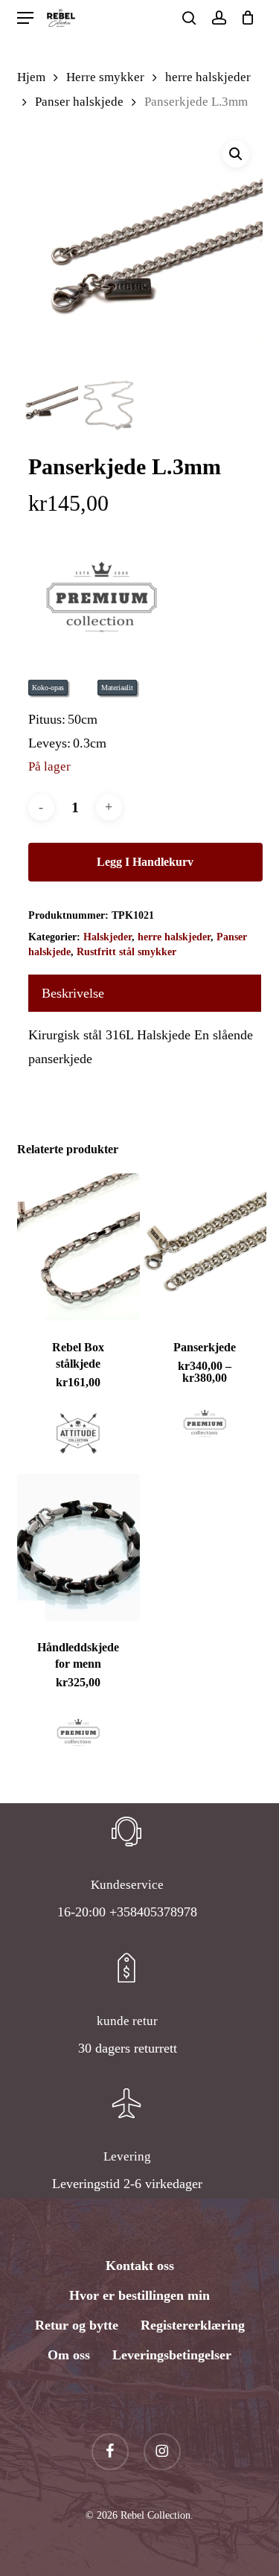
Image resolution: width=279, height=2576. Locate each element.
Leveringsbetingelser (172, 2355)
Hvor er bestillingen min (139, 2295)
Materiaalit (117, 688)
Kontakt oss (140, 2266)
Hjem (31, 77)
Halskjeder (108, 937)
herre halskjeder (208, 77)
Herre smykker (105, 77)
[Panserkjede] (205, 1247)
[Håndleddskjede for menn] (79, 1547)
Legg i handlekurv (145, 862)
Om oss (69, 2355)
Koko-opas (48, 688)
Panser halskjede (79, 102)
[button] (25, 18)
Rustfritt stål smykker (126, 952)
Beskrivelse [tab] (73, 993)
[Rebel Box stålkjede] (79, 1247)
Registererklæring (193, 2325)
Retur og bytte (77, 2325)
